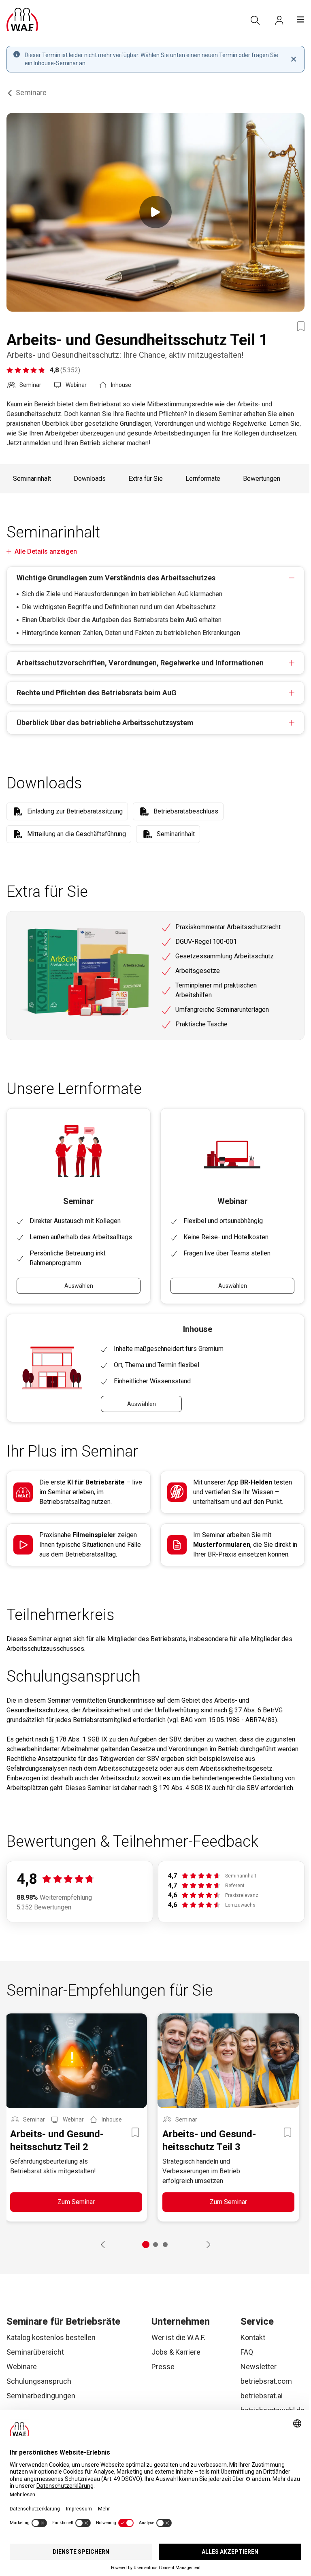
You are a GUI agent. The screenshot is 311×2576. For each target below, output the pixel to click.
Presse (163, 2367)
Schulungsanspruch (39, 2381)
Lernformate (203, 479)
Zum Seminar (76, 2202)
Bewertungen (262, 479)
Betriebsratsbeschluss (186, 811)
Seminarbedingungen (41, 2396)
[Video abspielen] (155, 212)
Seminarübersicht (35, 2352)
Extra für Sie (146, 479)
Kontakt (253, 2337)
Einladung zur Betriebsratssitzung (75, 811)
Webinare (22, 2367)
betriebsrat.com (266, 2381)
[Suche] (255, 20)
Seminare (31, 92)
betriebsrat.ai (262, 2396)
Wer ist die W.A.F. (178, 2337)
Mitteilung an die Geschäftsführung (77, 834)
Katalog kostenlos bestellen (51, 2337)
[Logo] (22, 19)
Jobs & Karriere (176, 2352)
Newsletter (259, 2367)
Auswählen (79, 1286)
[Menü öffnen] (300, 19)
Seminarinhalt (32, 479)
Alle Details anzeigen (46, 551)
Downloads (90, 479)
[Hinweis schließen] (294, 59)
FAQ (247, 2352)
